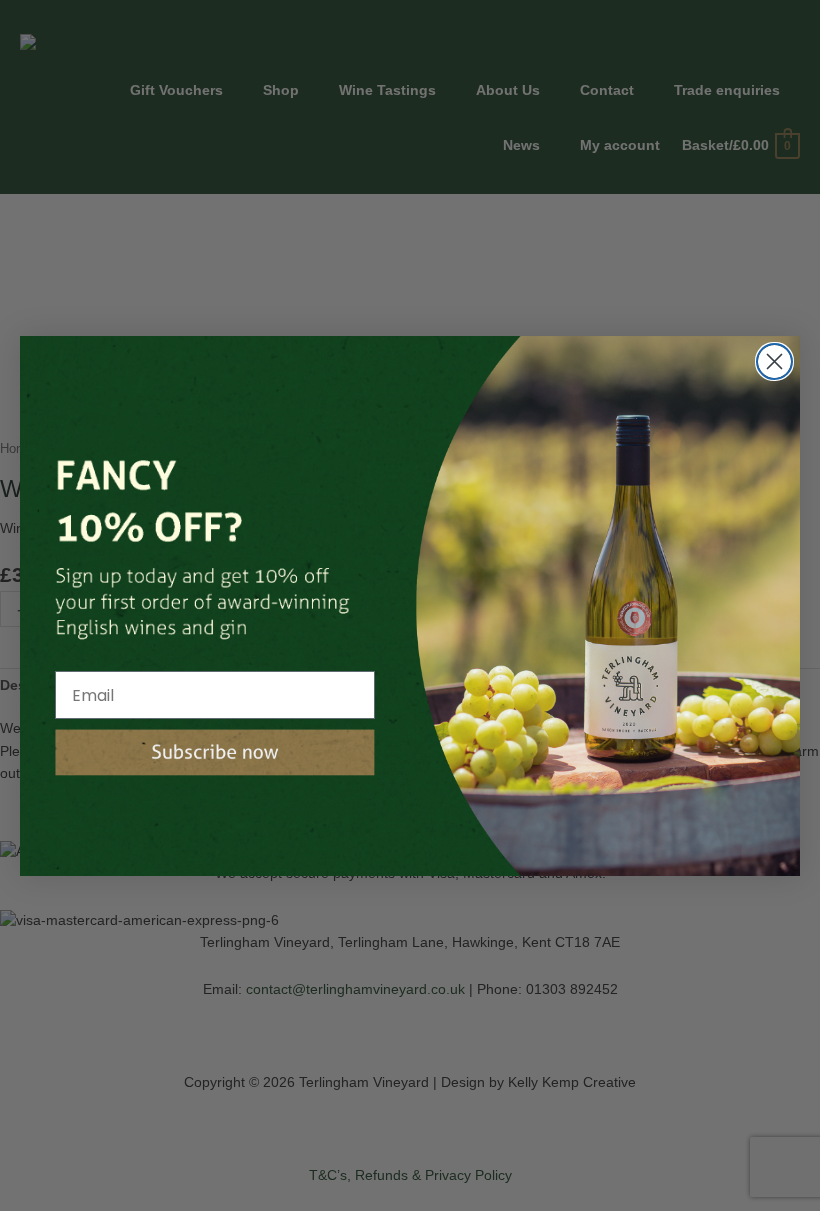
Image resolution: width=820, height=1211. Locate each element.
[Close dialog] (774, 361)
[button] (215, 752)
